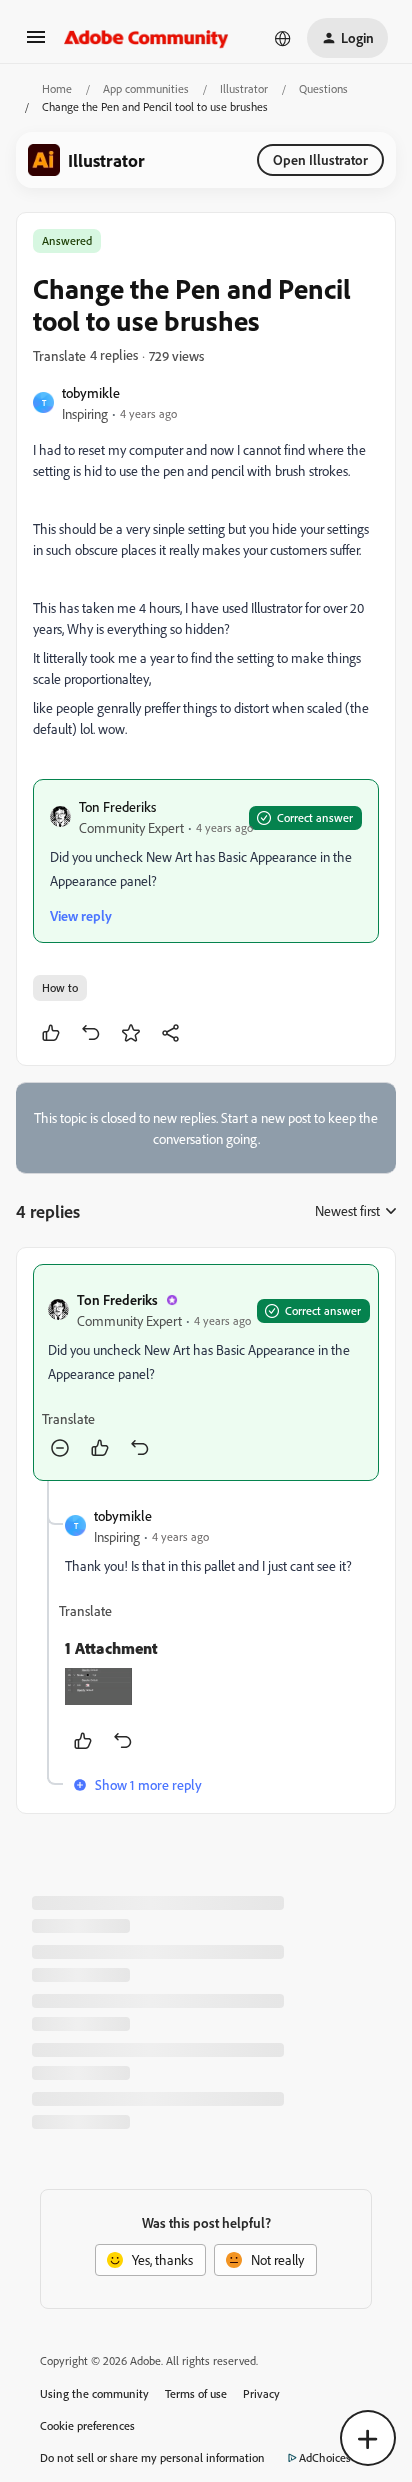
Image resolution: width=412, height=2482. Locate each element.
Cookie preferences (87, 2425)
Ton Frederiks (117, 806)
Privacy (261, 2393)
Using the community (94, 2393)
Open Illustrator (320, 159)
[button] (36, 43)
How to (60, 987)
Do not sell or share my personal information (152, 2457)
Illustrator (244, 88)
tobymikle (91, 392)
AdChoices (325, 2457)
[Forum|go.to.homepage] (146, 38)
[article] (206, 1372)
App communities (146, 88)
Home (57, 88)
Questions (323, 88)
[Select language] (283, 38)
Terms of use (196, 2393)
